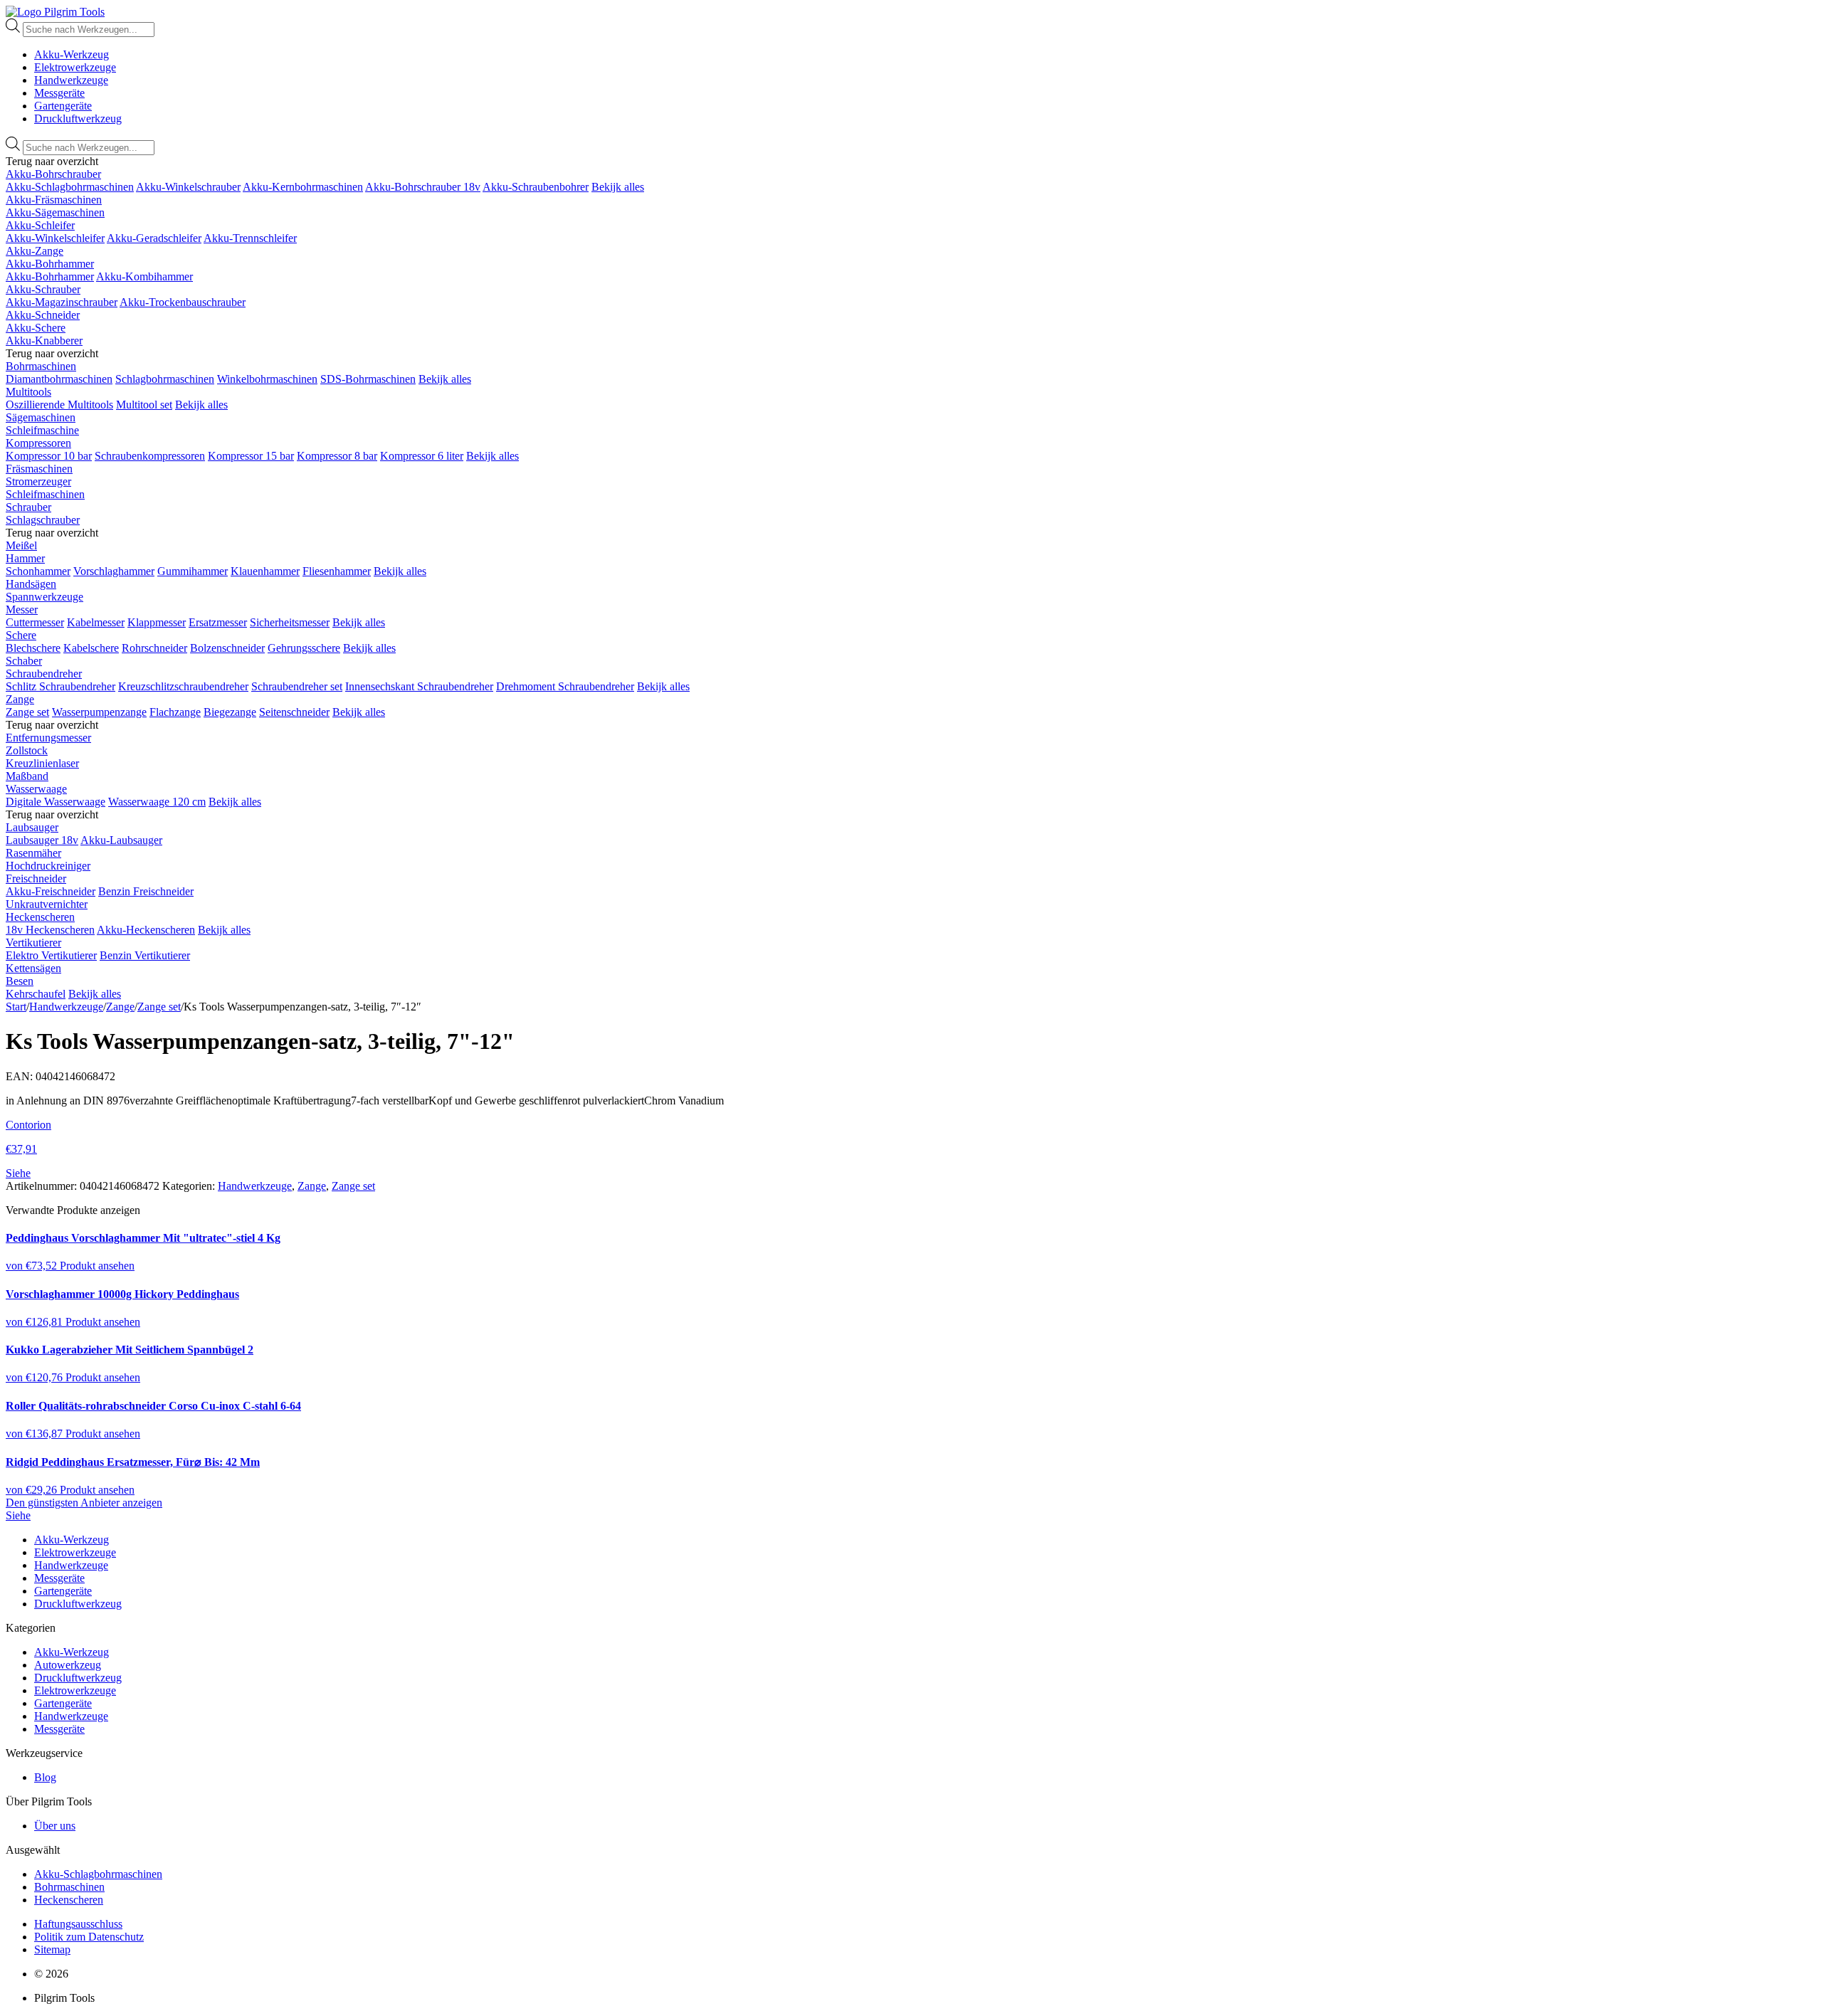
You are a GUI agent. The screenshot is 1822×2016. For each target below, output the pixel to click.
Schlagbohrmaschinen (165, 379)
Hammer (25, 558)
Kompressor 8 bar (337, 456)
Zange (20, 699)
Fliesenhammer (337, 571)
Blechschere (33, 648)
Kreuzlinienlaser (42, 763)
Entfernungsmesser (48, 738)
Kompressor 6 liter (422, 456)
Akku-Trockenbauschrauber (183, 302)
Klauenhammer (265, 571)
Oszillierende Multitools (59, 405)
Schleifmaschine (42, 430)
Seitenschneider (294, 712)
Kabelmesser (96, 622)
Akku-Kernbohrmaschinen (303, 187)
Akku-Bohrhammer (50, 264)
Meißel (21, 545)
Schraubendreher (44, 674)
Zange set (27, 712)
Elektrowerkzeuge (75, 67)
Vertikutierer (33, 943)
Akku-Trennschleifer (250, 238)
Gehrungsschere (304, 648)
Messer (22, 609)
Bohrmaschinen (41, 366)
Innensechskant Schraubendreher (419, 686)
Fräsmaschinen (39, 469)
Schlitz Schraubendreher (60, 686)
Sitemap (52, 1949)
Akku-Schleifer (40, 225)
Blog (45, 1777)
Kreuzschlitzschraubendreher (183, 686)
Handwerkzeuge (71, 80)
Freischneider (36, 878)
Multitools (28, 392)
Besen (20, 981)
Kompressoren (38, 443)
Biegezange (230, 712)
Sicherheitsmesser (290, 622)
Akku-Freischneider (51, 891)
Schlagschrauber (43, 520)
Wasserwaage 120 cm (157, 802)
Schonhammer (38, 571)
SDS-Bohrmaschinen (368, 379)
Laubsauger (32, 827)
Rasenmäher (33, 853)
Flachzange (175, 712)
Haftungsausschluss (78, 1924)
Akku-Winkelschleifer (55, 238)
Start (16, 1007)
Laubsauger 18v (42, 840)
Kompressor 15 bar (251, 456)
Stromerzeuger (38, 481)
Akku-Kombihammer (144, 276)
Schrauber (28, 507)
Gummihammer (193, 571)
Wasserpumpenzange (99, 712)
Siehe (18, 1515)
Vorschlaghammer (114, 571)
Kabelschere (91, 648)
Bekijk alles (618, 187)
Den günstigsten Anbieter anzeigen (84, 1503)
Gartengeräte (63, 106)
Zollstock (27, 750)
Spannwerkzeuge (44, 597)
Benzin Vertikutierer (145, 955)
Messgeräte (59, 93)
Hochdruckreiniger (48, 866)
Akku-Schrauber (43, 289)
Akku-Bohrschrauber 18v (423, 187)
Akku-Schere (36, 328)
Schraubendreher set (297, 686)
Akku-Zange (35, 251)
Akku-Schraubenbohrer (536, 187)
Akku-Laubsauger (121, 840)
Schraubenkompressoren (150, 456)
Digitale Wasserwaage (56, 802)
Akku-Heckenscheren (146, 930)
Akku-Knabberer (44, 341)
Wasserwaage (36, 789)
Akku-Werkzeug (72, 54)
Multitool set (144, 405)
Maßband (27, 776)
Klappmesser (157, 622)
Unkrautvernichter (47, 904)
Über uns (55, 1826)
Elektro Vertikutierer (51, 955)
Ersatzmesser (218, 622)
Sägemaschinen (41, 417)
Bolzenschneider (227, 648)
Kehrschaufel (36, 994)
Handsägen (31, 584)
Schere (21, 635)
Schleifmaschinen (45, 494)
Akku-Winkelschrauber (188, 187)
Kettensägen (33, 968)
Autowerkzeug (68, 1665)
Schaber (24, 661)
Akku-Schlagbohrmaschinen (70, 187)
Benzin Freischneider (146, 891)
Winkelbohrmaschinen (267, 379)
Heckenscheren (40, 917)
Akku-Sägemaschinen (55, 212)
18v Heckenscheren (50, 930)
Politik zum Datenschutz (89, 1937)
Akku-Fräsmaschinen (54, 200)
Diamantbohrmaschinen (59, 379)
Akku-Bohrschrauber (53, 174)
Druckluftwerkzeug (78, 118)
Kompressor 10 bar (49, 456)
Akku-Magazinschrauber (62, 302)
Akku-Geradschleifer (154, 238)
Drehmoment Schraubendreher (565, 686)
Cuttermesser (35, 622)
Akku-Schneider (43, 315)
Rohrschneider (154, 648)
